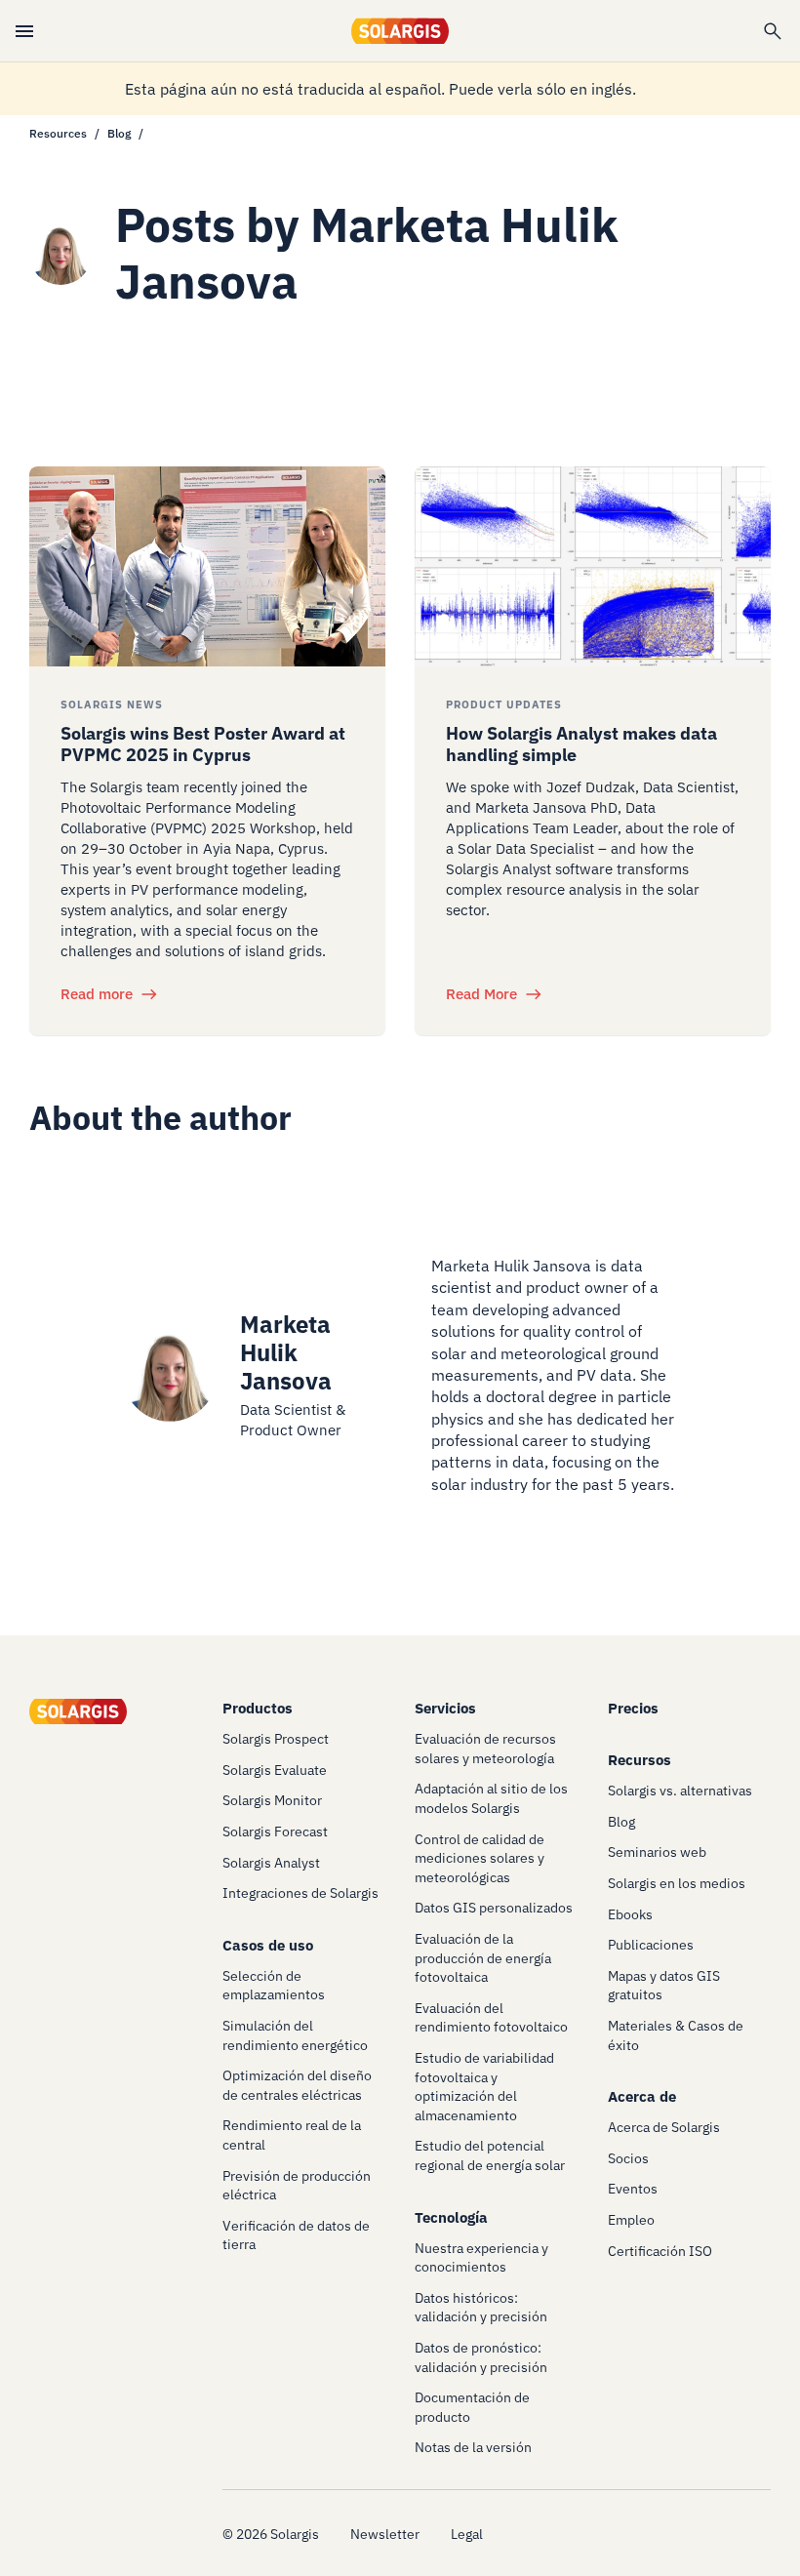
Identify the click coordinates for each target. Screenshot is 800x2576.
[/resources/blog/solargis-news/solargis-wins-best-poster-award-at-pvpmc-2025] (207, 566)
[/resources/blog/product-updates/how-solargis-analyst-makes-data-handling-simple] (593, 566)
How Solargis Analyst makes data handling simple (581, 744)
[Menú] (24, 31)
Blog (119, 133)
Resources (58, 133)
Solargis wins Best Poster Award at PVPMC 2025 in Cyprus (203, 744)
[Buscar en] (773, 31)
